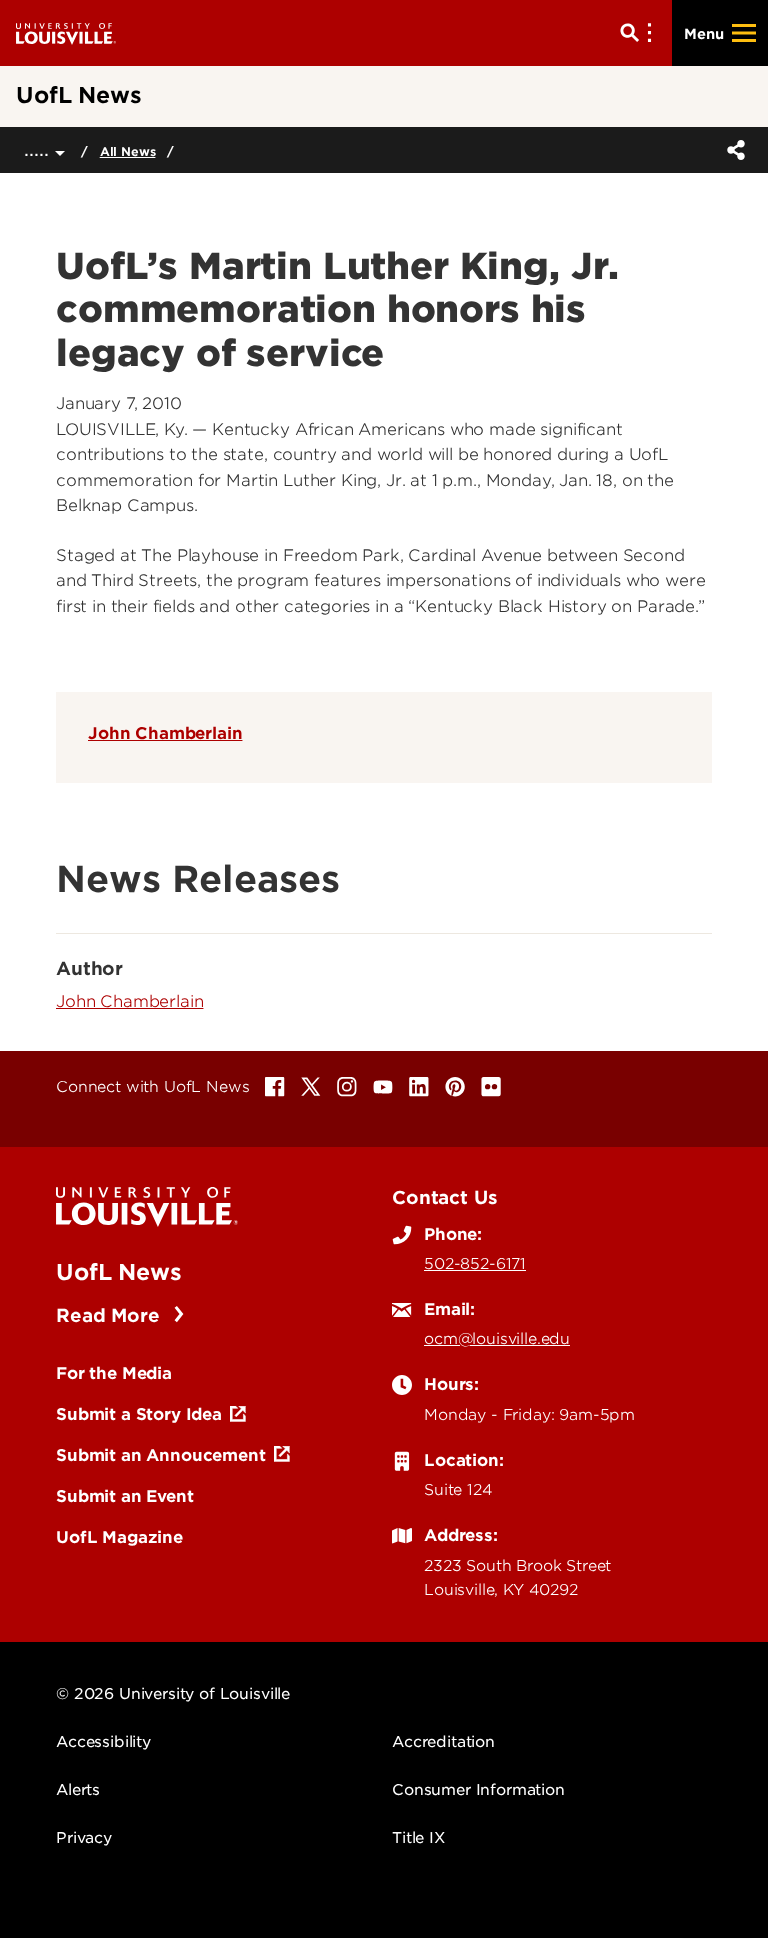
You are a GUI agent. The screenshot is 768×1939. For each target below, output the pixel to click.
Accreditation (443, 1742)
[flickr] (491, 1087)
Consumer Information (478, 1790)
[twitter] (311, 1087)
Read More (110, 1315)
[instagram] (347, 1087)
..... (39, 149)
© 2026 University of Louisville (173, 1694)
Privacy (84, 1838)
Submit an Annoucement (161, 1455)
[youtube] (383, 1087)
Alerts (78, 1790)
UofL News (119, 1272)
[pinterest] (455, 1087)
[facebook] (275, 1087)
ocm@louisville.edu (497, 1339)
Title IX (418, 1838)
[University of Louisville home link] (66, 32)
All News (128, 151)
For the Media (114, 1373)
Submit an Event (125, 1496)
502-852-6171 (475, 1264)
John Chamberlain (165, 733)
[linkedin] (419, 1087)
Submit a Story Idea (139, 1414)
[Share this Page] (732, 150)
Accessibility (103, 1742)
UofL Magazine (119, 1537)
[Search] (640, 33)
